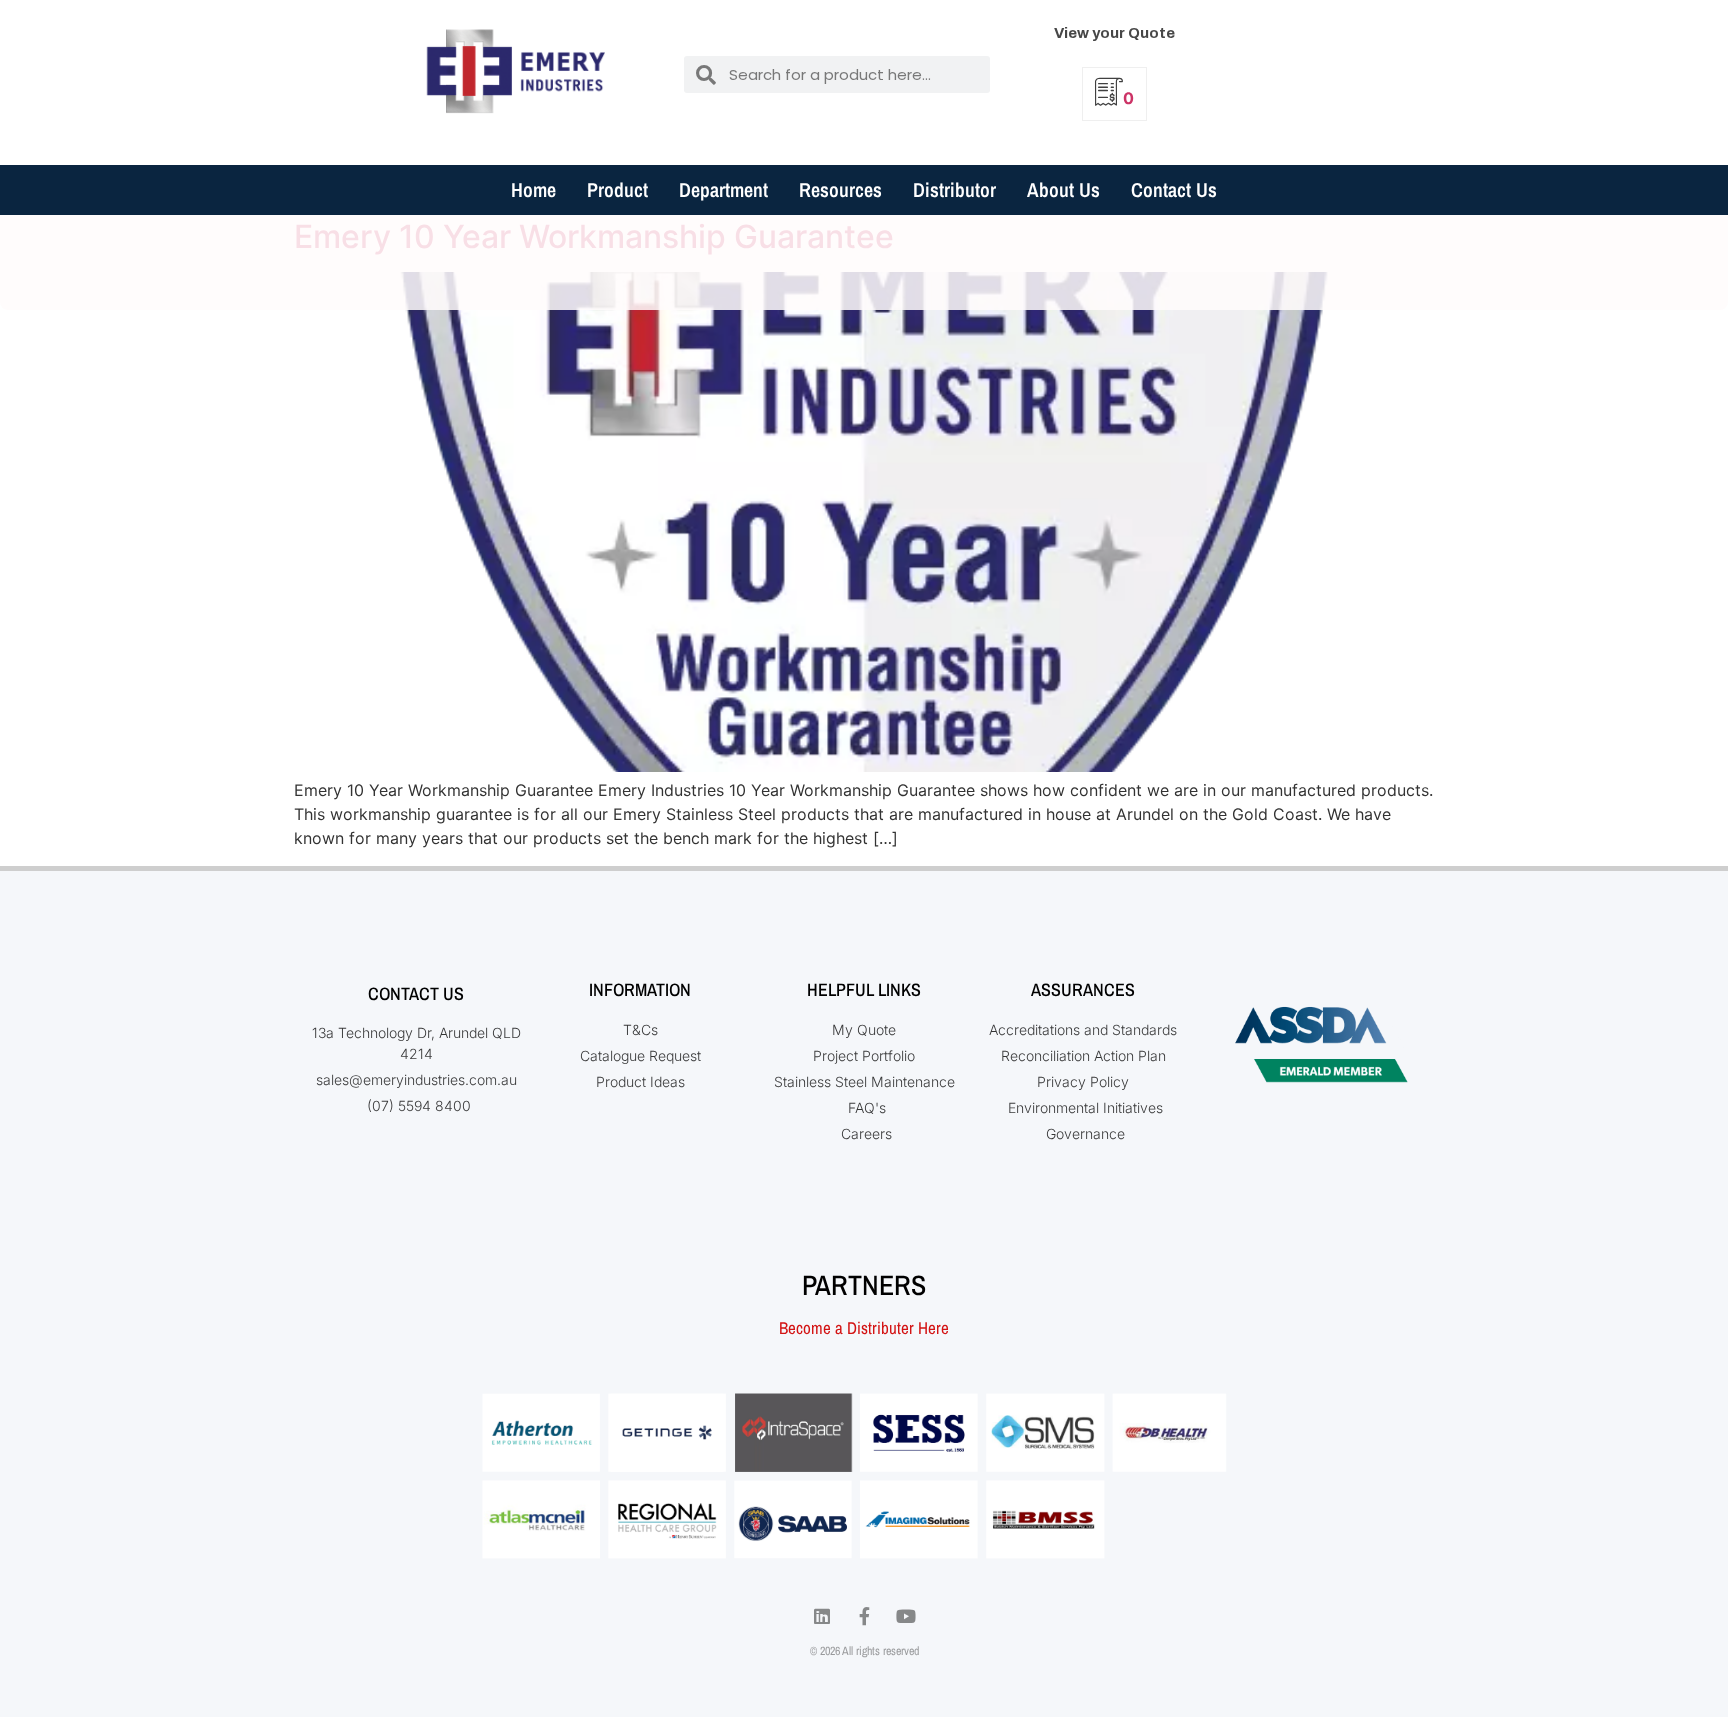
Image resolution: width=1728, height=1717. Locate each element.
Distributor (954, 189)
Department (723, 189)
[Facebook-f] (864, 1616)
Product (617, 189)
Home (533, 189)
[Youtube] (906, 1616)
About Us (1063, 189)
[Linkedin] (822, 1616)
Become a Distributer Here (864, 1327)
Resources (840, 189)
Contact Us (1174, 189)
